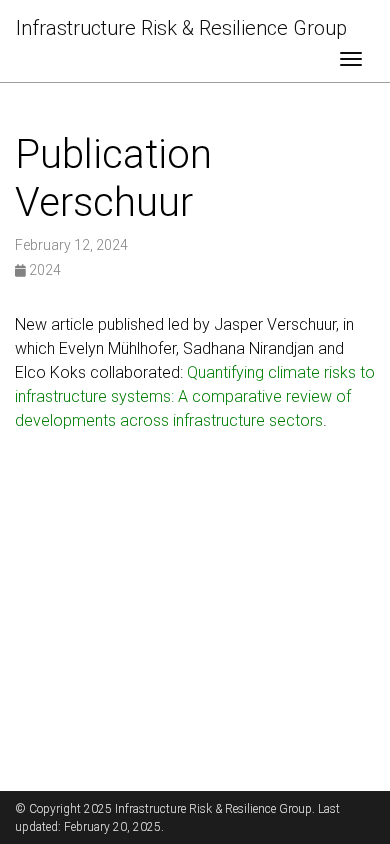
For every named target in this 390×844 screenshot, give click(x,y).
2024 (43, 270)
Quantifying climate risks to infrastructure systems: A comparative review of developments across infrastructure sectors (195, 396)
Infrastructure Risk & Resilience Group (181, 28)
